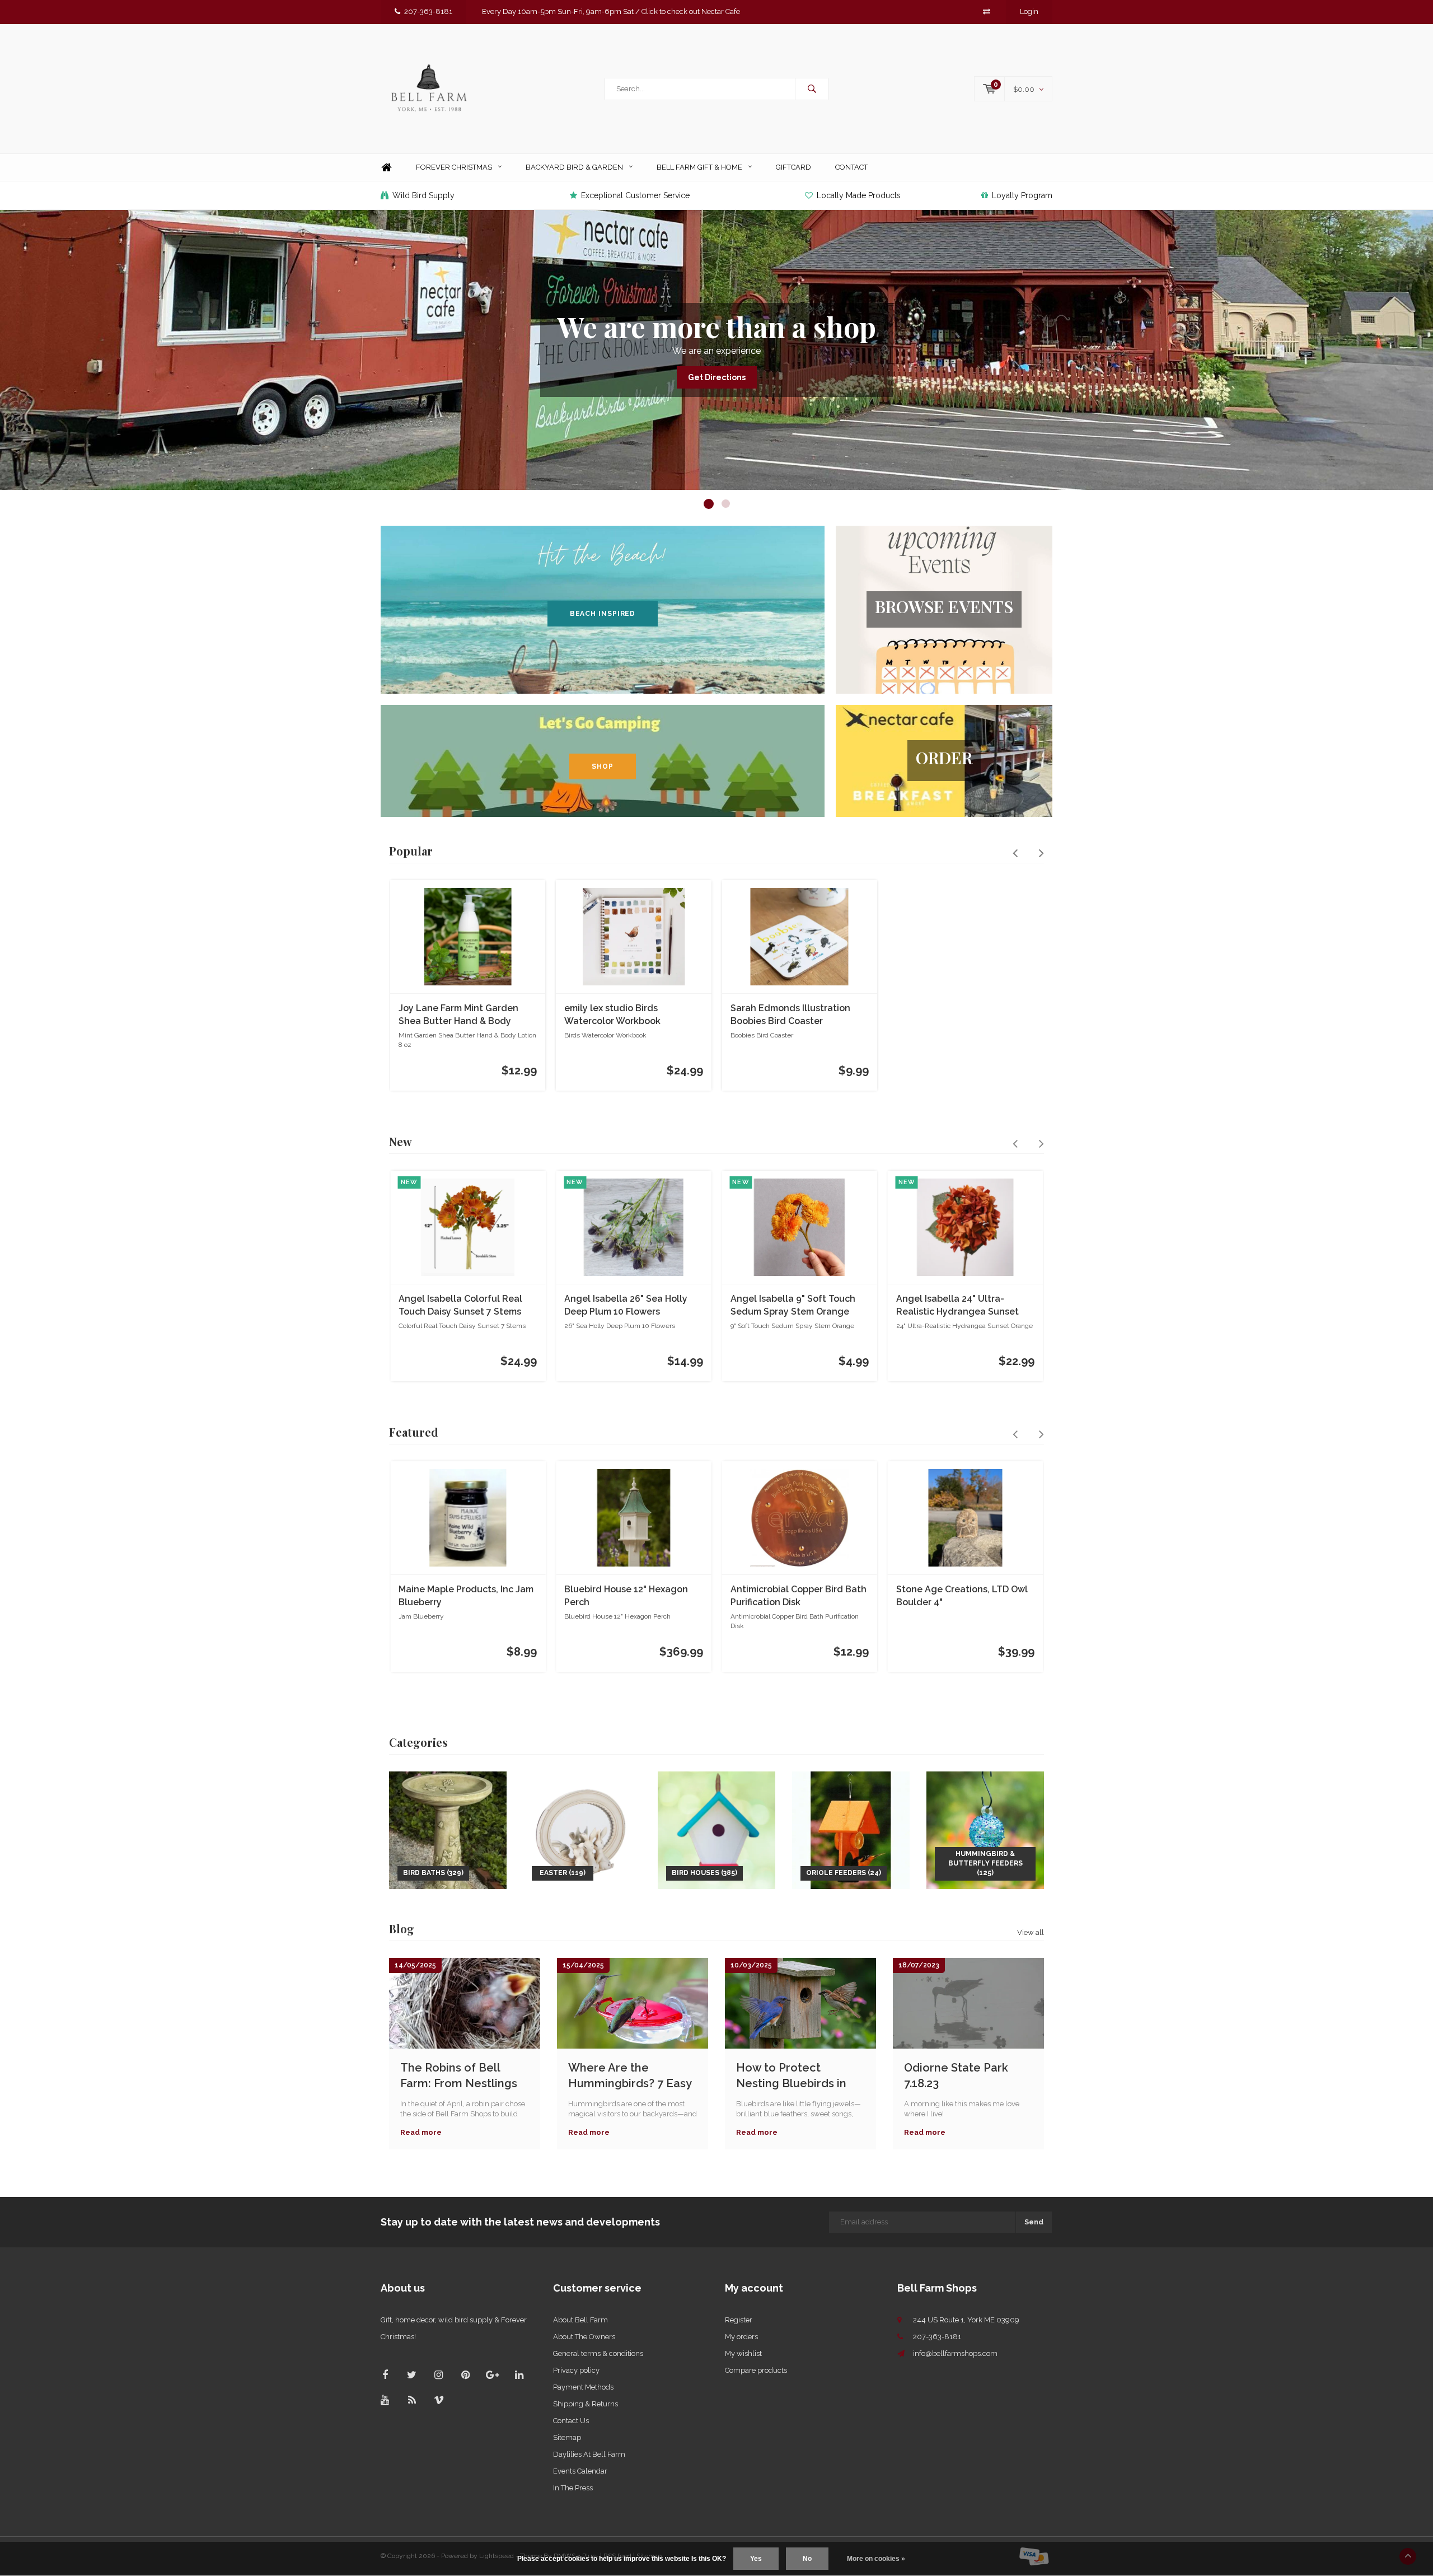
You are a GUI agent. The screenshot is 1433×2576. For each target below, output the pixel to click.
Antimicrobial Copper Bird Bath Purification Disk (799, 1596)
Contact (851, 167)
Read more (421, 2132)
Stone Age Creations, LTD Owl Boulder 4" (962, 1596)
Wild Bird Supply (423, 195)
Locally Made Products (859, 195)
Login (1029, 11)
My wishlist (743, 2353)
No (807, 2559)
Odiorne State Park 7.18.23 (956, 2076)
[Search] (812, 89)
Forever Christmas (454, 167)
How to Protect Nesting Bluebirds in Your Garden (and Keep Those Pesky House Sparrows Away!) (799, 2076)
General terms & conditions (598, 2353)
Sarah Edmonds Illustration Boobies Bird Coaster (790, 1014)
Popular (411, 851)
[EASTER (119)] (582, 1829)
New (401, 1141)
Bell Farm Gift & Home (699, 167)
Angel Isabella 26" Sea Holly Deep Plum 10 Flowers (626, 1305)
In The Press (573, 2488)
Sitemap (567, 2437)
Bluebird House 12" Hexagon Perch (626, 1596)
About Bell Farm (580, 2320)
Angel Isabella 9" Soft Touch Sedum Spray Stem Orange (793, 1305)
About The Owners (584, 2337)
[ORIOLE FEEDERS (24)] (851, 1829)
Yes (756, 2559)
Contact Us (571, 2421)
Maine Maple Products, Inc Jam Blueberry (466, 1596)
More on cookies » (876, 2559)
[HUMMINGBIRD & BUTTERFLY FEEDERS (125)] (985, 1829)
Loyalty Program (1022, 195)
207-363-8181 (428, 11)
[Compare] (987, 11)
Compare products (756, 2370)
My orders (741, 2337)
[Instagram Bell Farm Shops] (439, 2375)
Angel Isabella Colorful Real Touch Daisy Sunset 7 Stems (460, 1305)
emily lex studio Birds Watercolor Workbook (612, 1014)
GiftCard (793, 167)
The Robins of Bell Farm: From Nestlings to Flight (459, 2076)
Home (386, 168)
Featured (414, 1432)
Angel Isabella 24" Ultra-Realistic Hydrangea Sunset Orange (957, 1306)
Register (739, 2320)
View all (1031, 1932)
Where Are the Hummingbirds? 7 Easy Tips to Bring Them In (630, 2076)
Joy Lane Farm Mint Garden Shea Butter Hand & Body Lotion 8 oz (458, 1015)
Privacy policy (576, 2370)
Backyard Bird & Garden (574, 167)
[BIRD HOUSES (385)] (716, 1829)
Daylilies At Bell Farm (589, 2454)
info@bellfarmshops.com (955, 2353)
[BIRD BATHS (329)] (448, 1829)
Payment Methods (583, 2387)
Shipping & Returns (586, 2404)
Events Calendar (580, 2471)
